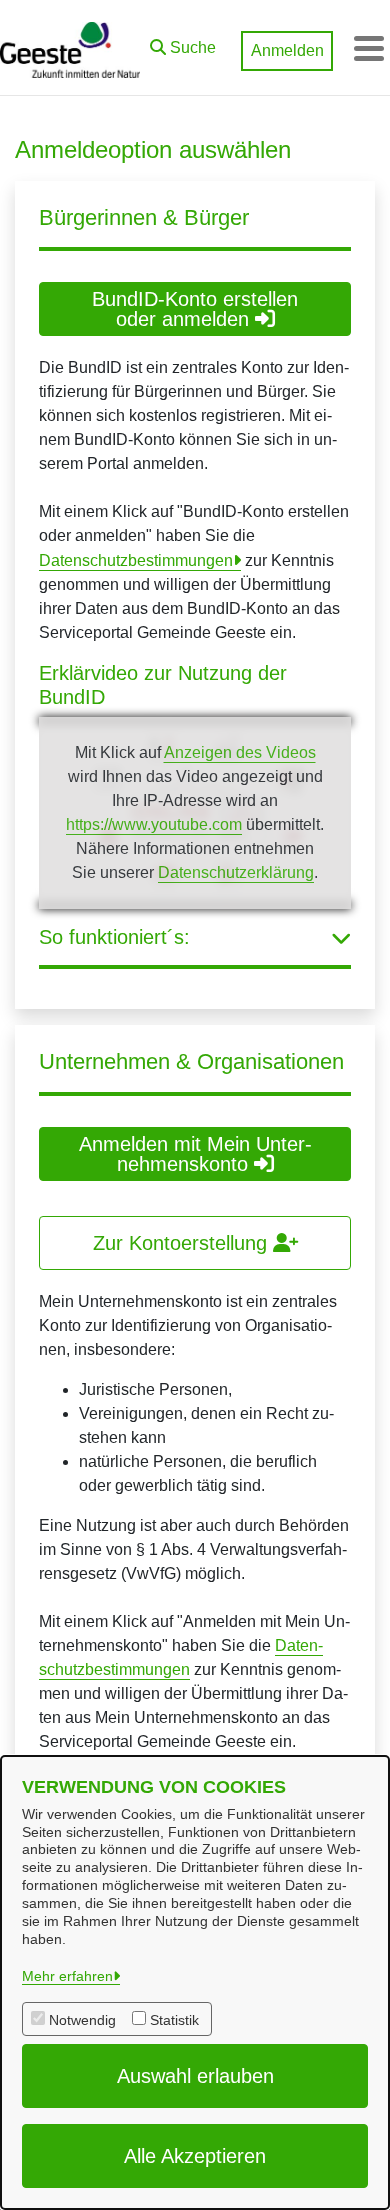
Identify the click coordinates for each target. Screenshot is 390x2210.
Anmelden (287, 50)
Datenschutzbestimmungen (136, 560)
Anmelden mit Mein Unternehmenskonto (195, 1154)
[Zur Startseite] (70, 48)
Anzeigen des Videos (240, 752)
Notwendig (82, 2020)
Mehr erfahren (67, 1976)
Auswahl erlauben (195, 2076)
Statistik (174, 2020)
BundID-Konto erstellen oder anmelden (195, 309)
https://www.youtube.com (154, 824)
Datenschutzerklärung (236, 872)
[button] (183, 43)
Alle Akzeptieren (195, 2156)
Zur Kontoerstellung (183, 1243)
